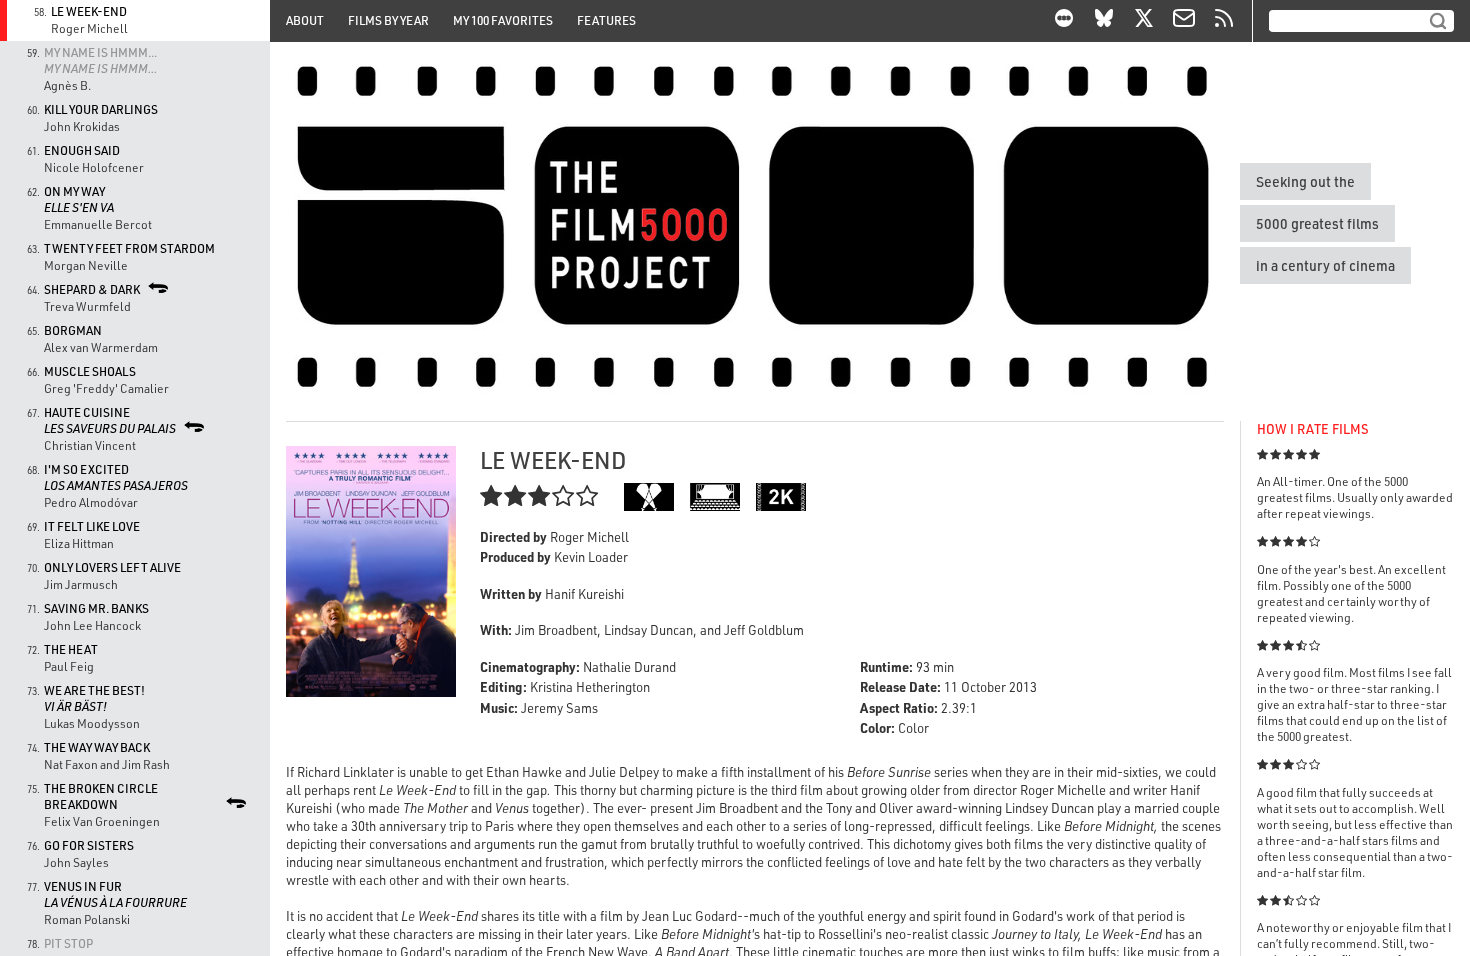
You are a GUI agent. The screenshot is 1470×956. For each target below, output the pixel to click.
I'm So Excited (116, 477)
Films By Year (388, 20)
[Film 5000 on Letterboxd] (1064, 21)
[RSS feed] (1224, 21)
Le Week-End (89, 11)
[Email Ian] (1184, 21)
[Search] (1438, 21)
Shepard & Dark (92, 289)
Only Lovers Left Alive (112, 567)
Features (606, 20)
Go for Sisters (89, 845)
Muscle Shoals (90, 371)
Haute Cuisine (110, 420)
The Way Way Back (97, 747)
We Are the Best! (94, 698)
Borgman (73, 330)
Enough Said (82, 150)
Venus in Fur (115, 894)
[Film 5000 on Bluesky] (1104, 21)
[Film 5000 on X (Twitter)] (1144, 21)
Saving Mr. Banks (96, 608)
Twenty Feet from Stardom (129, 248)
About (305, 20)
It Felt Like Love (92, 526)
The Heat (71, 649)
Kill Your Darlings (101, 109)
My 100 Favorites (503, 20)
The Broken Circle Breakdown (101, 796)
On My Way (79, 199)
